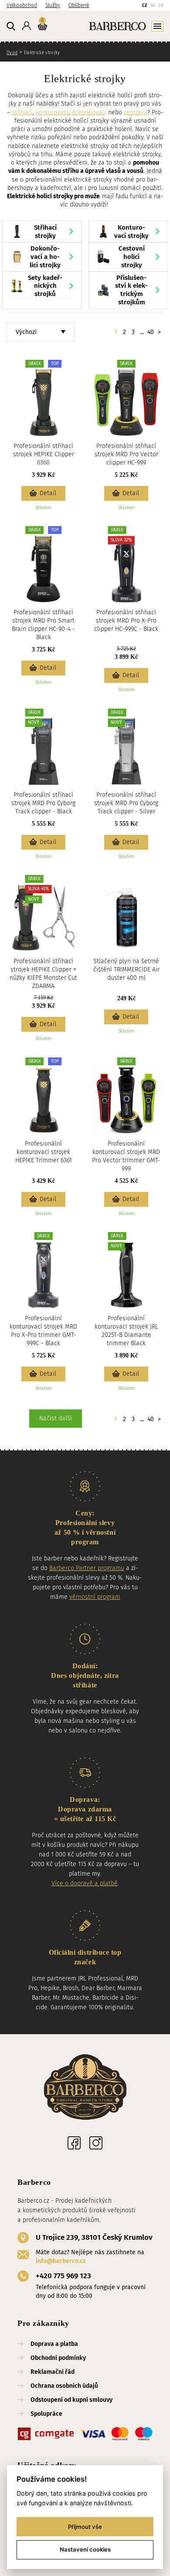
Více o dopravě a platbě (85, 1883)
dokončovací (89, 112)
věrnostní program (95, 1597)
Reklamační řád (53, 2372)
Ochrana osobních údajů (64, 2386)
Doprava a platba (54, 2344)
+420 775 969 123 (63, 2276)
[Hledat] (11, 27)
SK (153, 6)
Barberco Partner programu (87, 1568)
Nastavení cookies (85, 2549)
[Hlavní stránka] (107, 26)
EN (161, 6)
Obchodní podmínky (58, 2358)
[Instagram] (96, 2143)
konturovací (52, 112)
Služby (53, 5)
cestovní (136, 112)
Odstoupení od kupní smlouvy (71, 2400)
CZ (144, 6)
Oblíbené (79, 5)
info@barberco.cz (61, 2261)
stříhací (22, 112)
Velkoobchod (22, 5)
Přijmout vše (85, 2527)
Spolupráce (46, 2414)
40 (151, 332)
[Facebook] (74, 2143)
